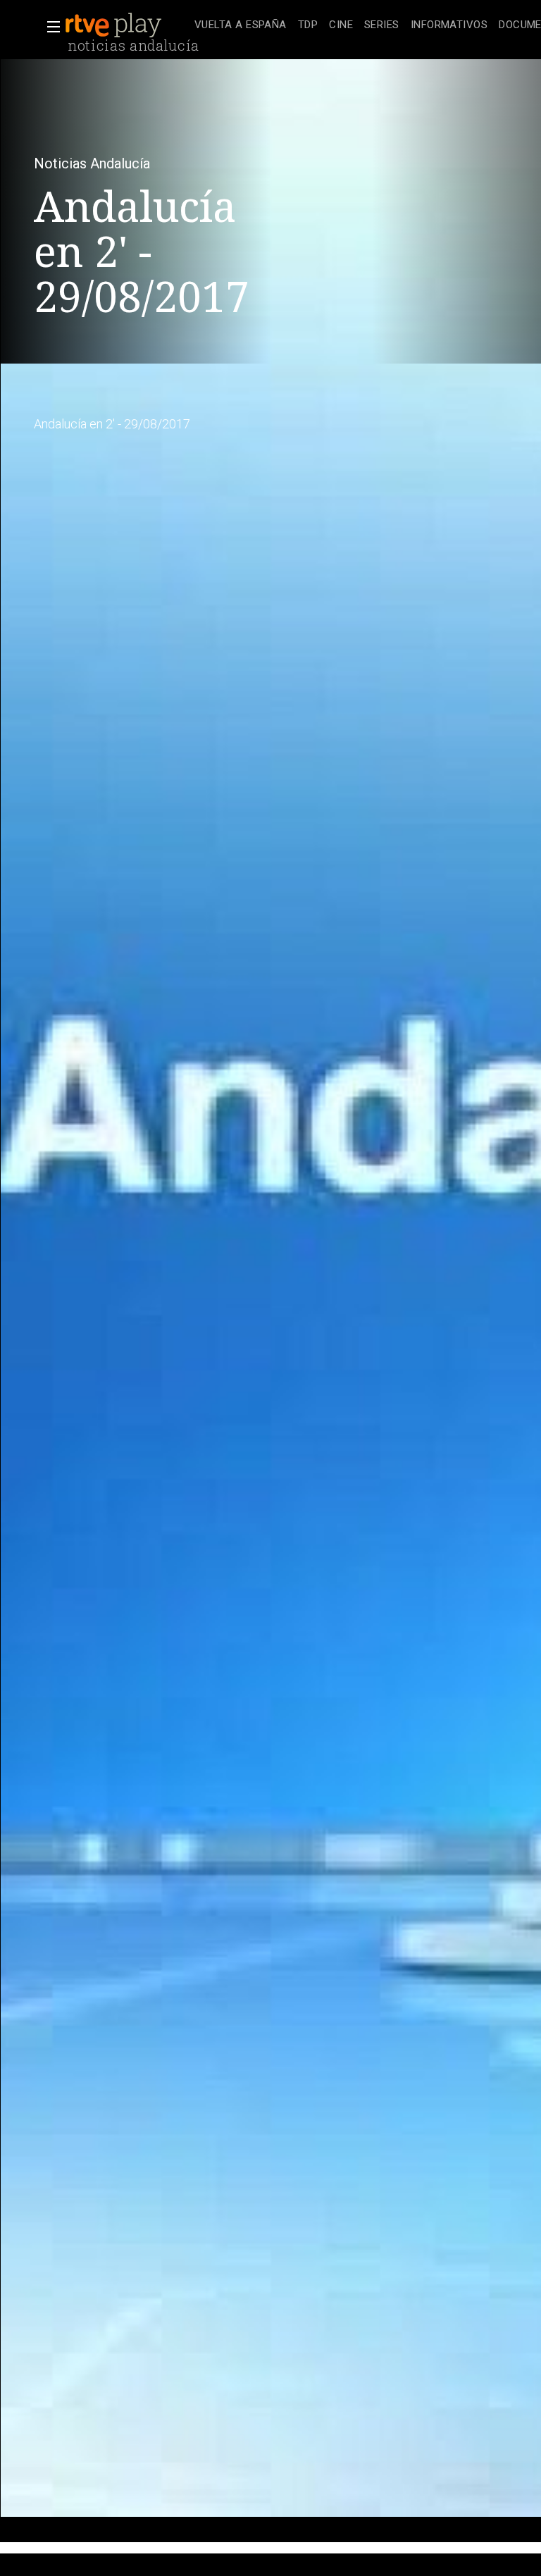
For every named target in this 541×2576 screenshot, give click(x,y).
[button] (49, 27)
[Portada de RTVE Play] (115, 25)
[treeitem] (241, 26)
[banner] (127, 25)
